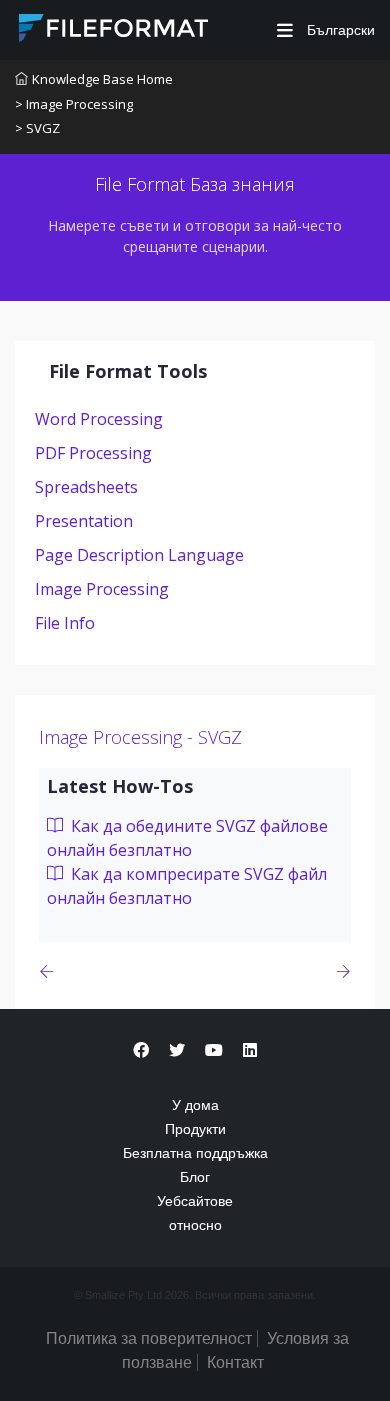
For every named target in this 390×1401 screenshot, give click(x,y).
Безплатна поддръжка (195, 1153)
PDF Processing (93, 453)
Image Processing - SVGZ (140, 737)
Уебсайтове (195, 1201)
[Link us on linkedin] (250, 1050)
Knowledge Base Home (102, 79)
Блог (195, 1177)
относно (195, 1225)
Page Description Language (139, 555)
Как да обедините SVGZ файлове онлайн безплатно (187, 838)
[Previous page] (50, 971)
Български (339, 30)
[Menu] (285, 30)
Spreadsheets (86, 487)
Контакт (235, 1362)
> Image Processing (74, 104)
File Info (65, 623)
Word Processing (99, 419)
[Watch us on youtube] (214, 1050)
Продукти (195, 1129)
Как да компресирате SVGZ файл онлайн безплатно (187, 886)
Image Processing (102, 589)
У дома (195, 1105)
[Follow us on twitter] (177, 1050)
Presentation (84, 521)
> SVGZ (37, 128)
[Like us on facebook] (141, 1050)
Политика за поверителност (149, 1338)
